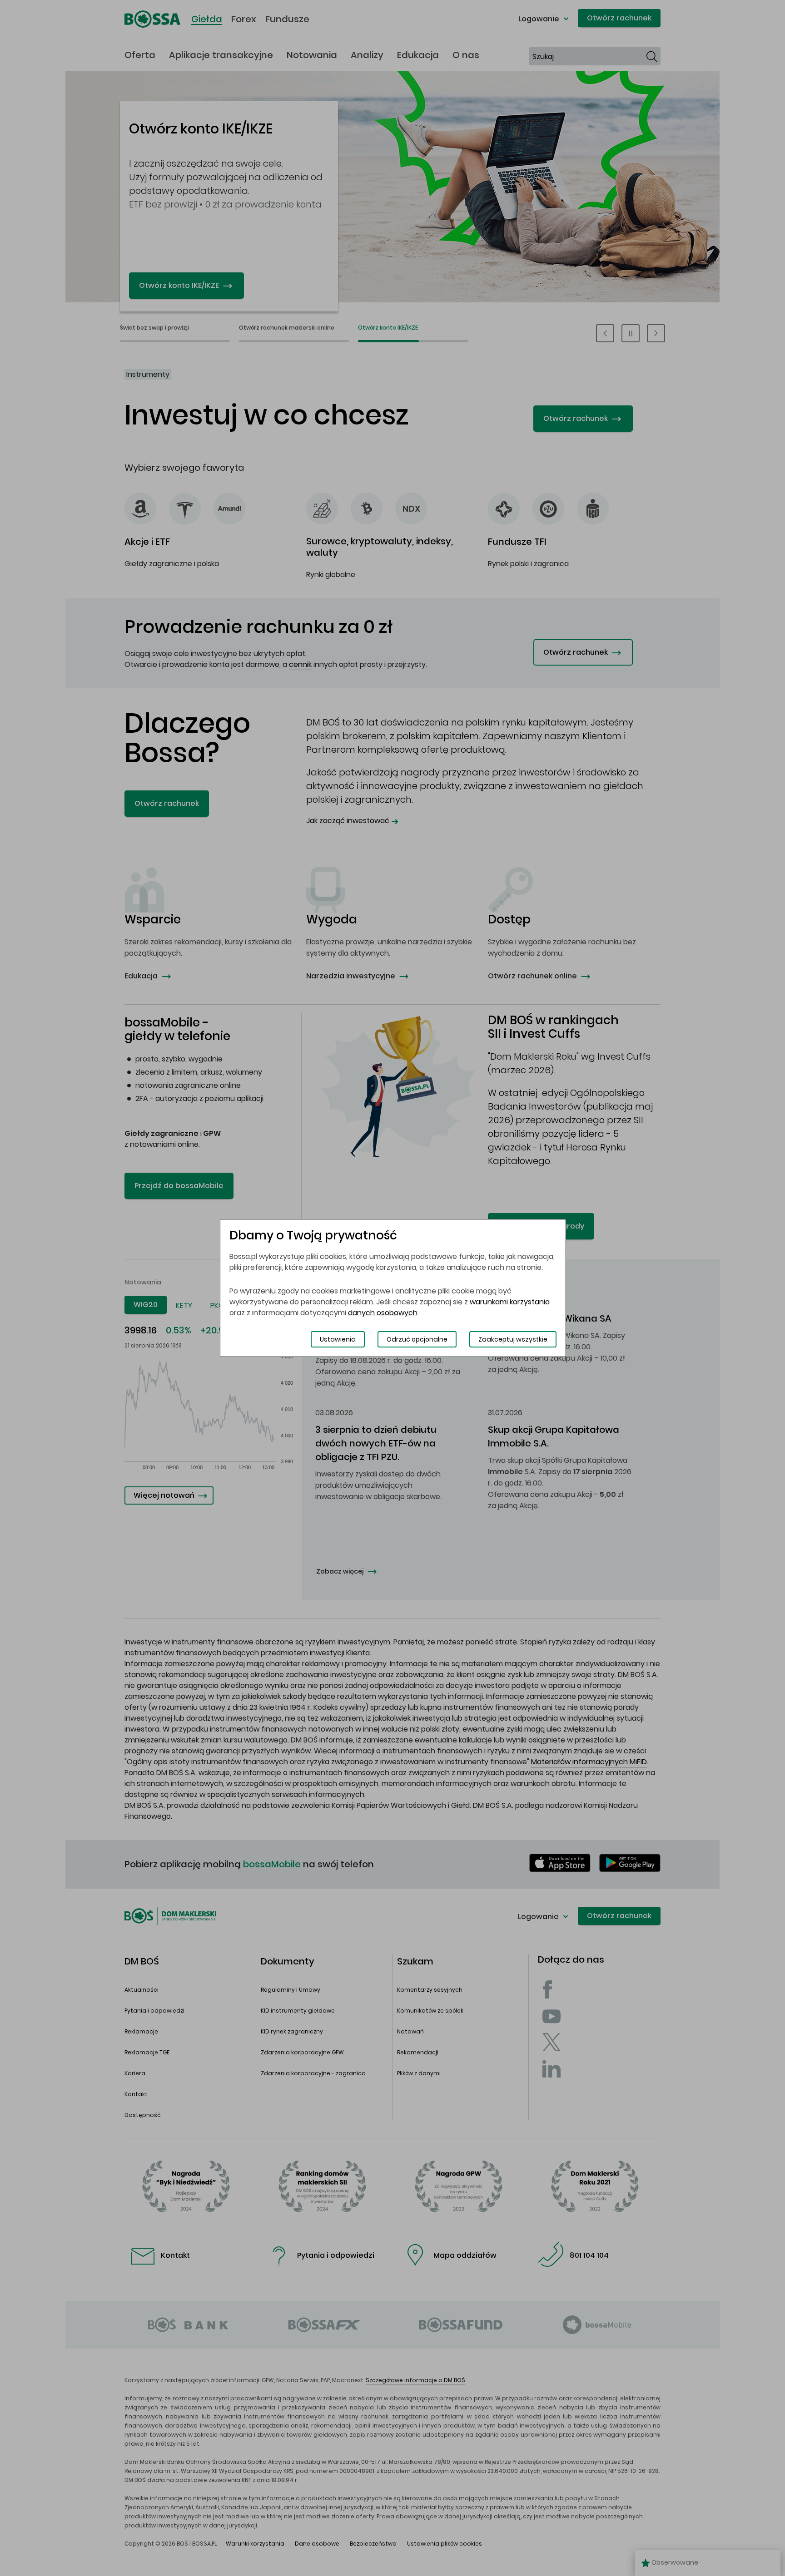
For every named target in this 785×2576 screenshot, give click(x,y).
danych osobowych (383, 1313)
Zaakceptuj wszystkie (513, 1339)
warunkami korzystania (510, 1302)
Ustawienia (338, 1339)
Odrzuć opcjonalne (417, 1339)
